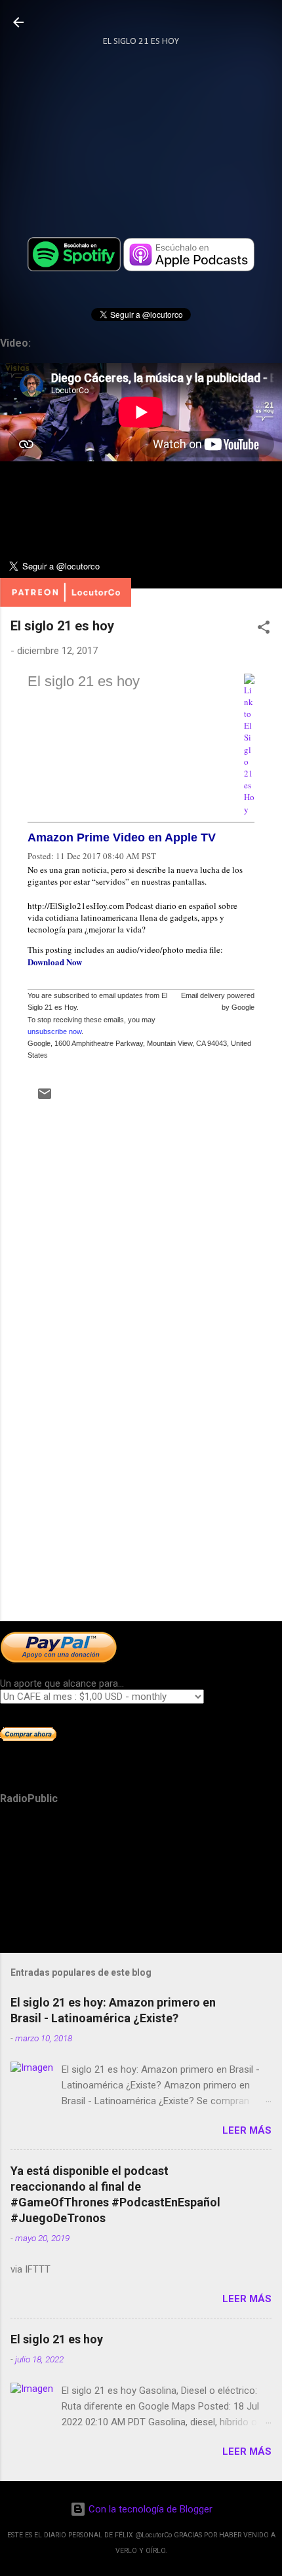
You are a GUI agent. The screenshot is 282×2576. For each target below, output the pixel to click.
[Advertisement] (141, 1509)
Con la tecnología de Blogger (149, 2509)
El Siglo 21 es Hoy (141, 42)
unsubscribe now (54, 1031)
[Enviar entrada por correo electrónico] (45, 1098)
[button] (264, 629)
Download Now (55, 962)
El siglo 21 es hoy (84, 681)
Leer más (247, 2130)
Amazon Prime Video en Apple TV (122, 837)
